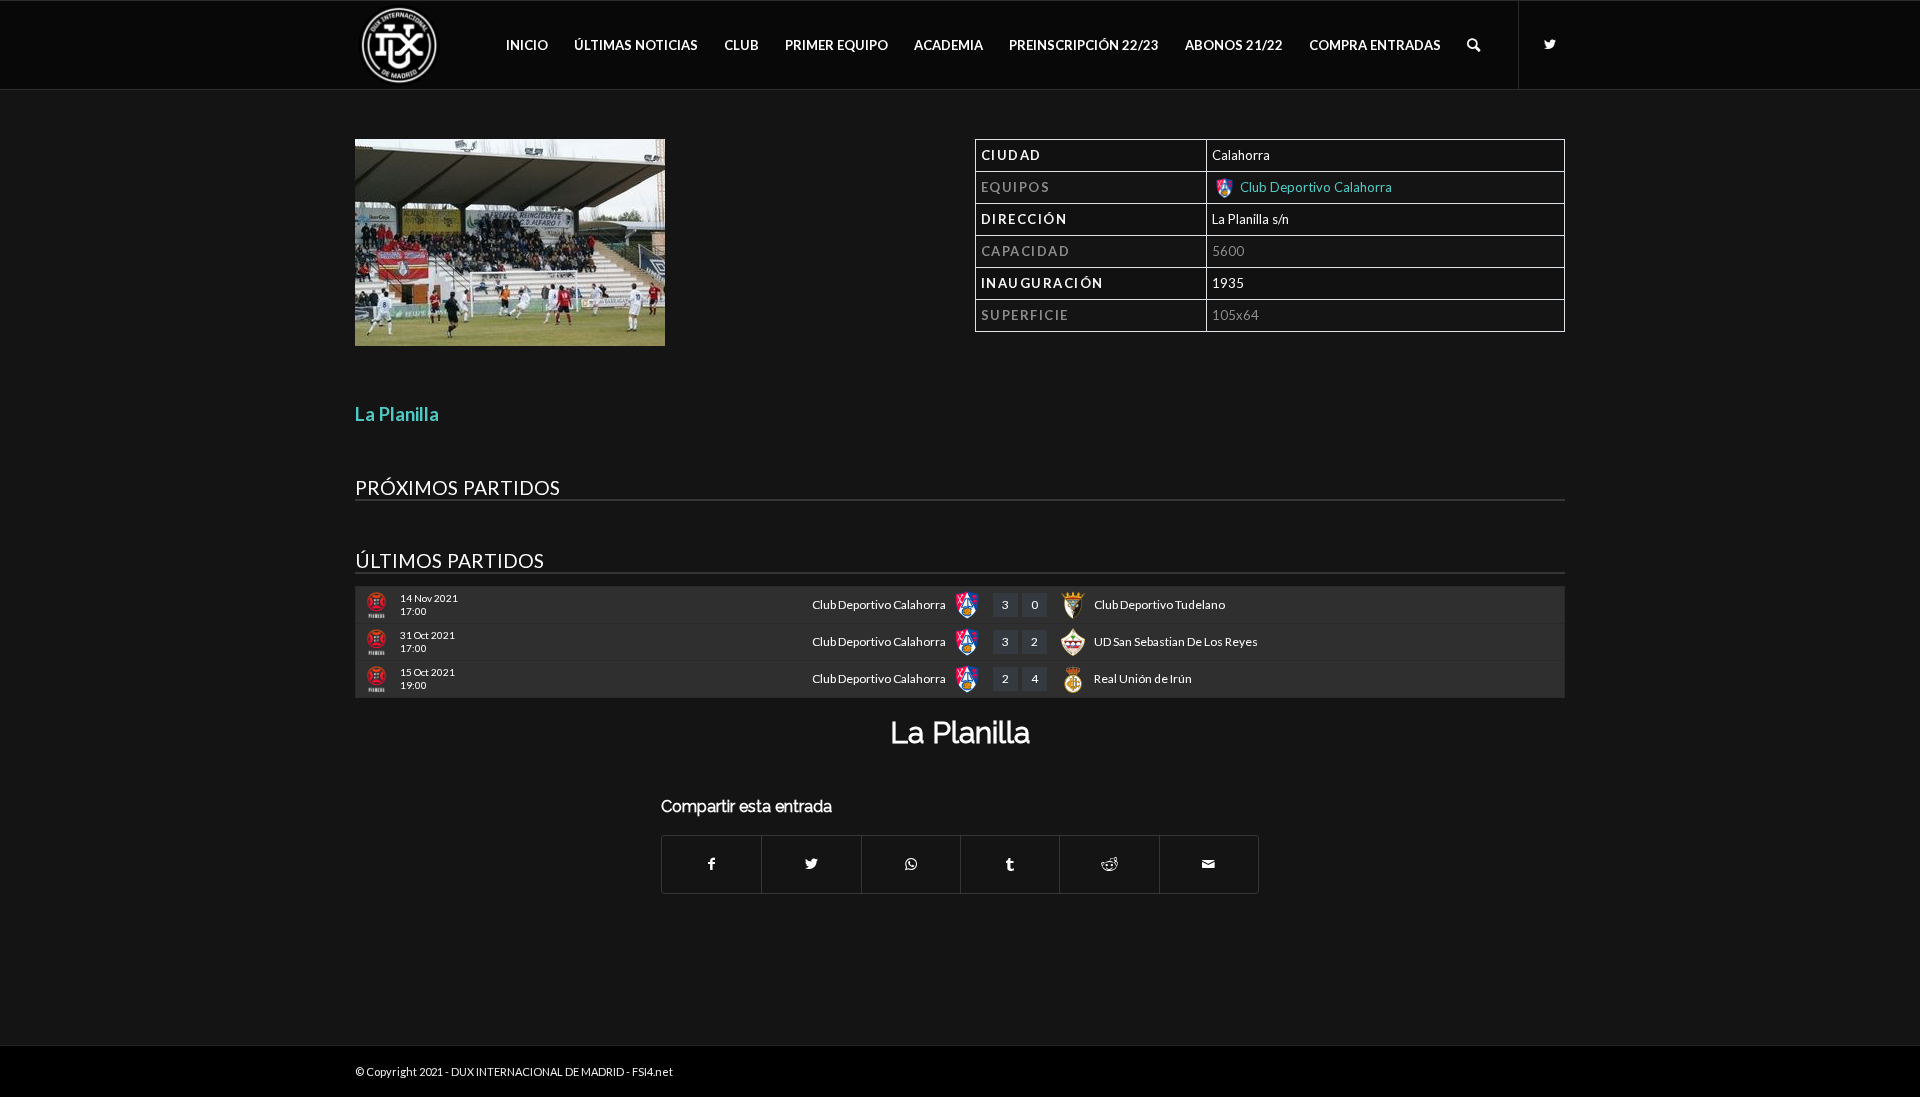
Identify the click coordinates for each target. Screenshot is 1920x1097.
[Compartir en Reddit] (1109, 864)
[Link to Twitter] (1550, 44)
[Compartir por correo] (1209, 864)
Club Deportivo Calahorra (1316, 187)
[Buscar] (1473, 45)
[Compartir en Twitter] (811, 864)
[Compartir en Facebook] (711, 864)
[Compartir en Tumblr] (1010, 864)
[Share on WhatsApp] (911, 864)
